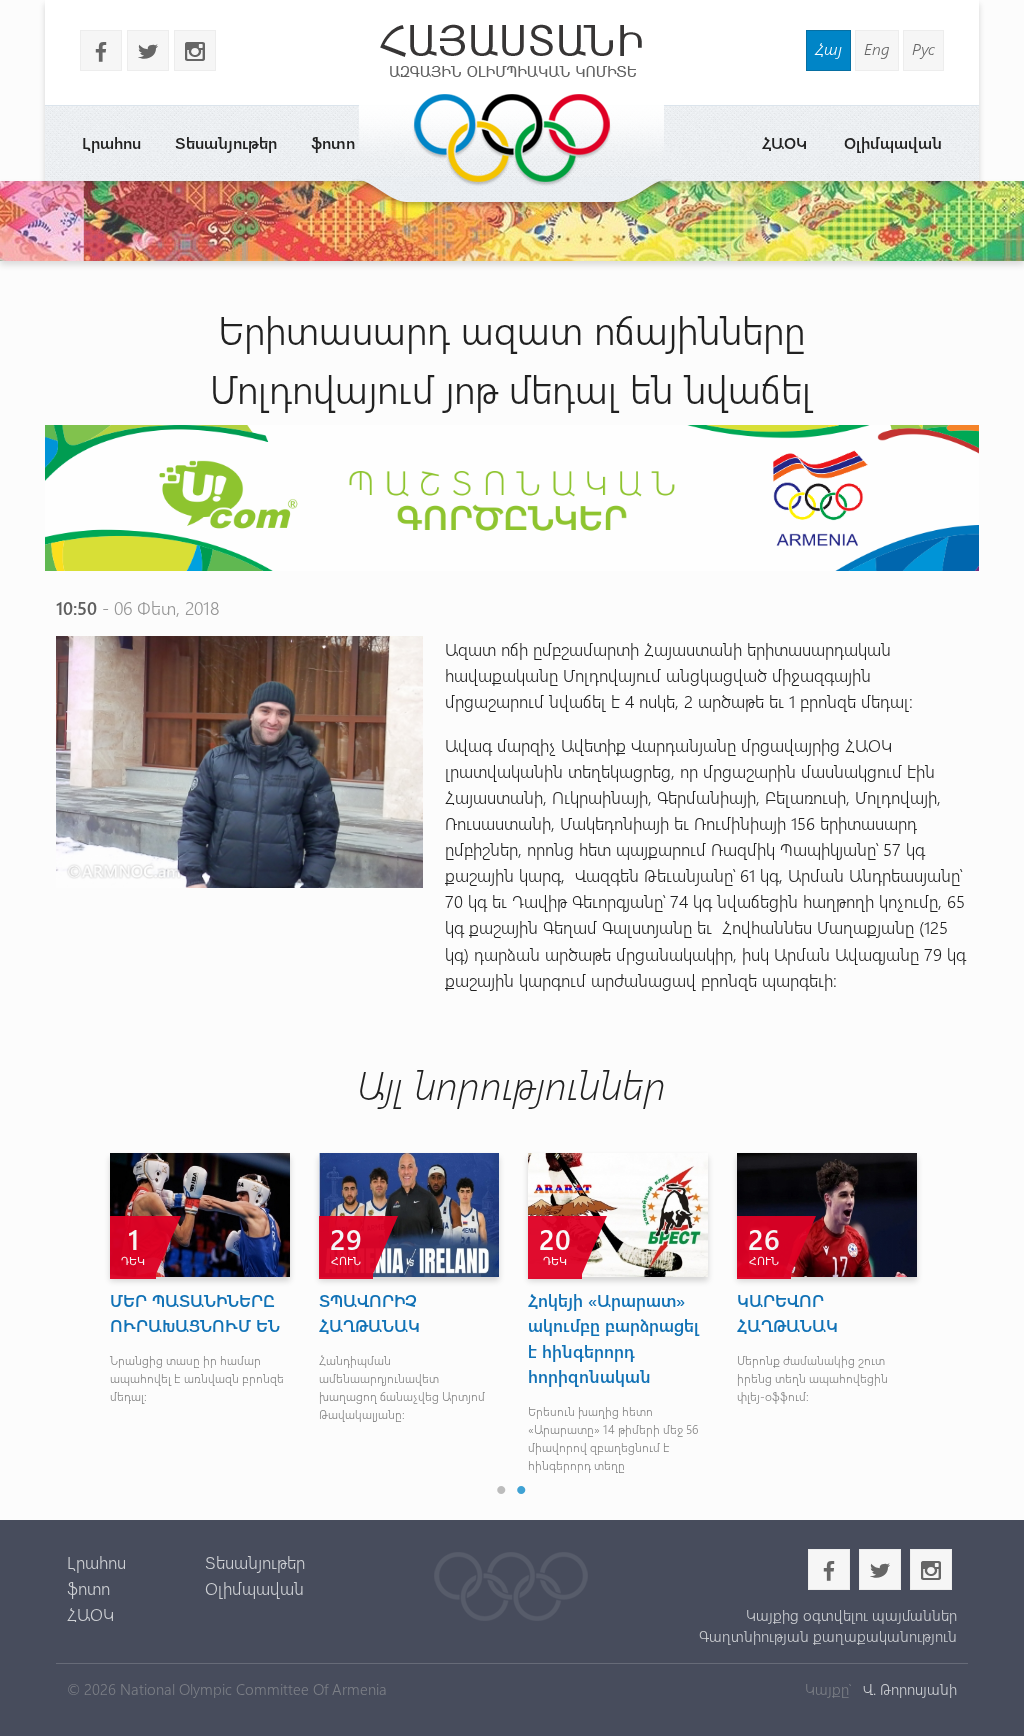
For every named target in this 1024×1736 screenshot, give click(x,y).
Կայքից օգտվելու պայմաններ (851, 1615)
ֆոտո (333, 142)
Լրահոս (111, 142)
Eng (877, 48)
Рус (923, 48)
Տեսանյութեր (226, 142)
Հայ (828, 48)
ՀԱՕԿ (784, 142)
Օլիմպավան (893, 142)
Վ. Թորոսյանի (908, 1689)
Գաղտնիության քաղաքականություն (828, 1636)
